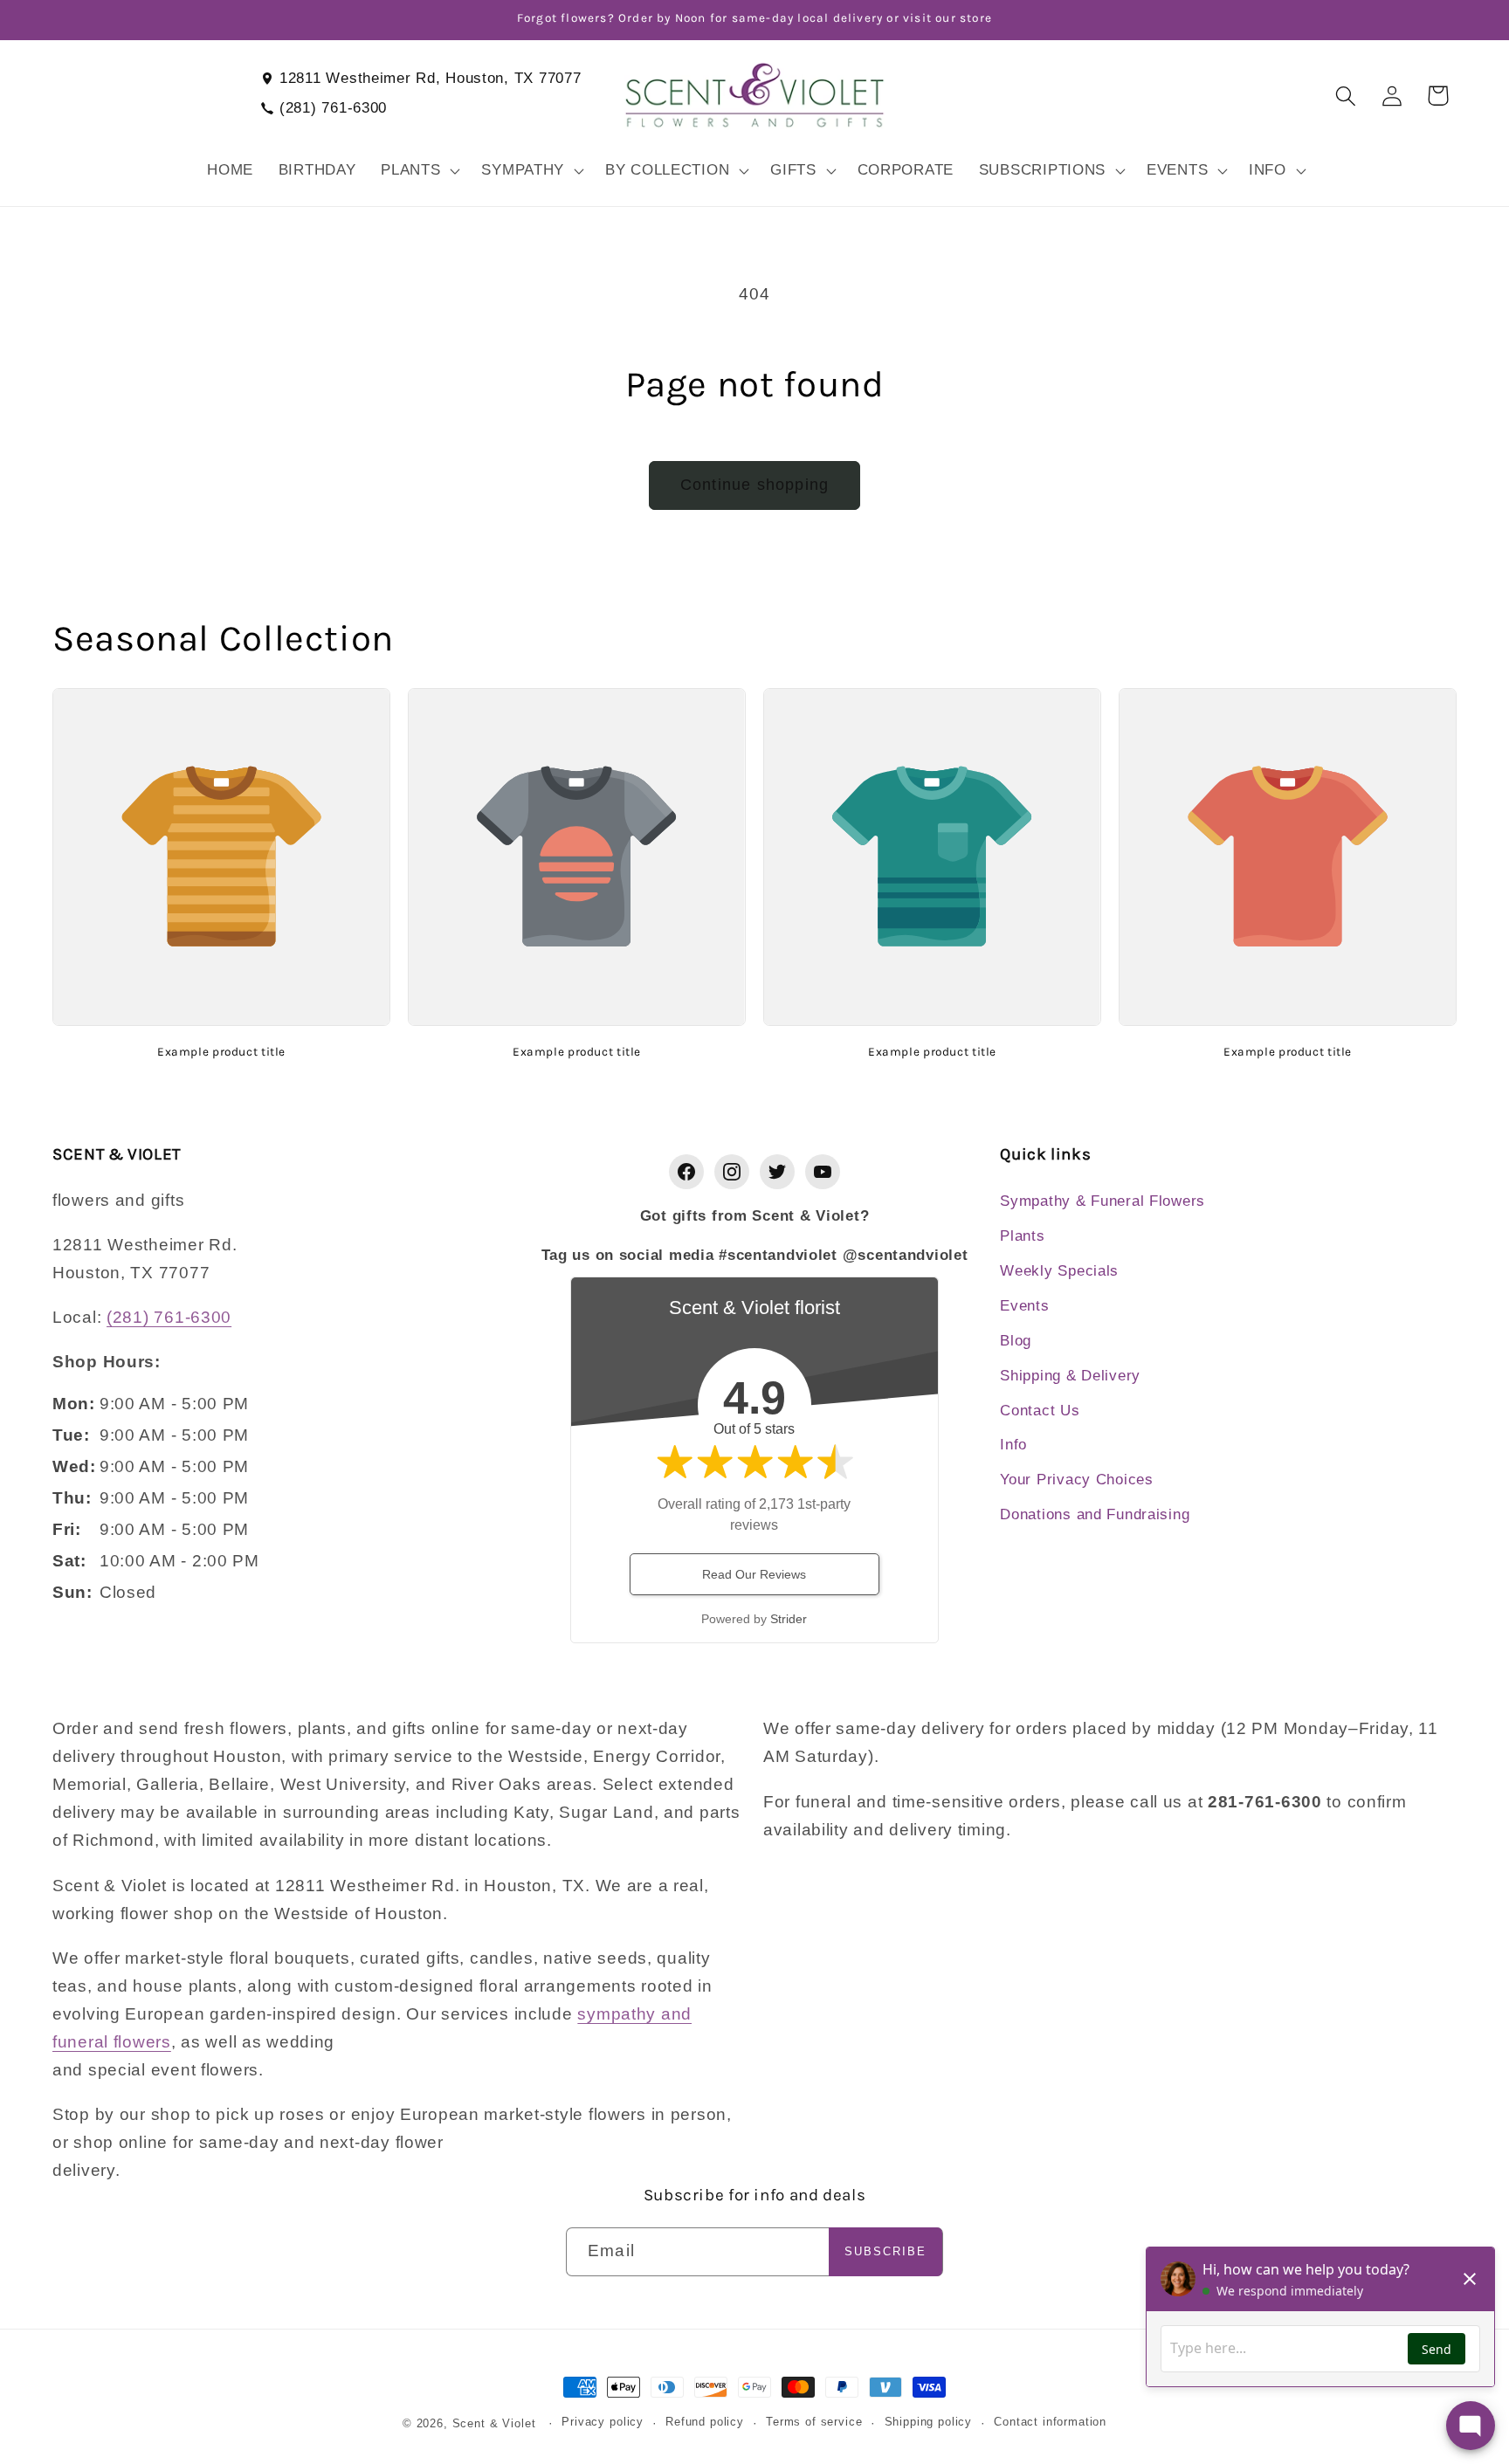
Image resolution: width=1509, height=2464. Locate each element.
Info (1013, 1445)
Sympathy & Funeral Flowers (1102, 1201)
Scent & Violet (494, 2423)
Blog (1016, 1341)
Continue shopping (754, 485)
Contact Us (1040, 1411)
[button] (419, 171)
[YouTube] (823, 1172)
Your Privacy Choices (1076, 1480)
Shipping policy (929, 2422)
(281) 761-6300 (333, 108)
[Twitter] (777, 1172)
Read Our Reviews (754, 1574)
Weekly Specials (1059, 1271)
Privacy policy (603, 2422)
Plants (1022, 1236)
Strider (789, 1619)
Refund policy (705, 2422)
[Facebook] (686, 1172)
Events (1024, 1306)
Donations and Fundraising (1095, 1514)
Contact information (1050, 2422)
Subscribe (885, 2251)
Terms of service (814, 2422)
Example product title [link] (221, 1051)
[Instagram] (732, 1172)
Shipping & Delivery (1070, 1376)
